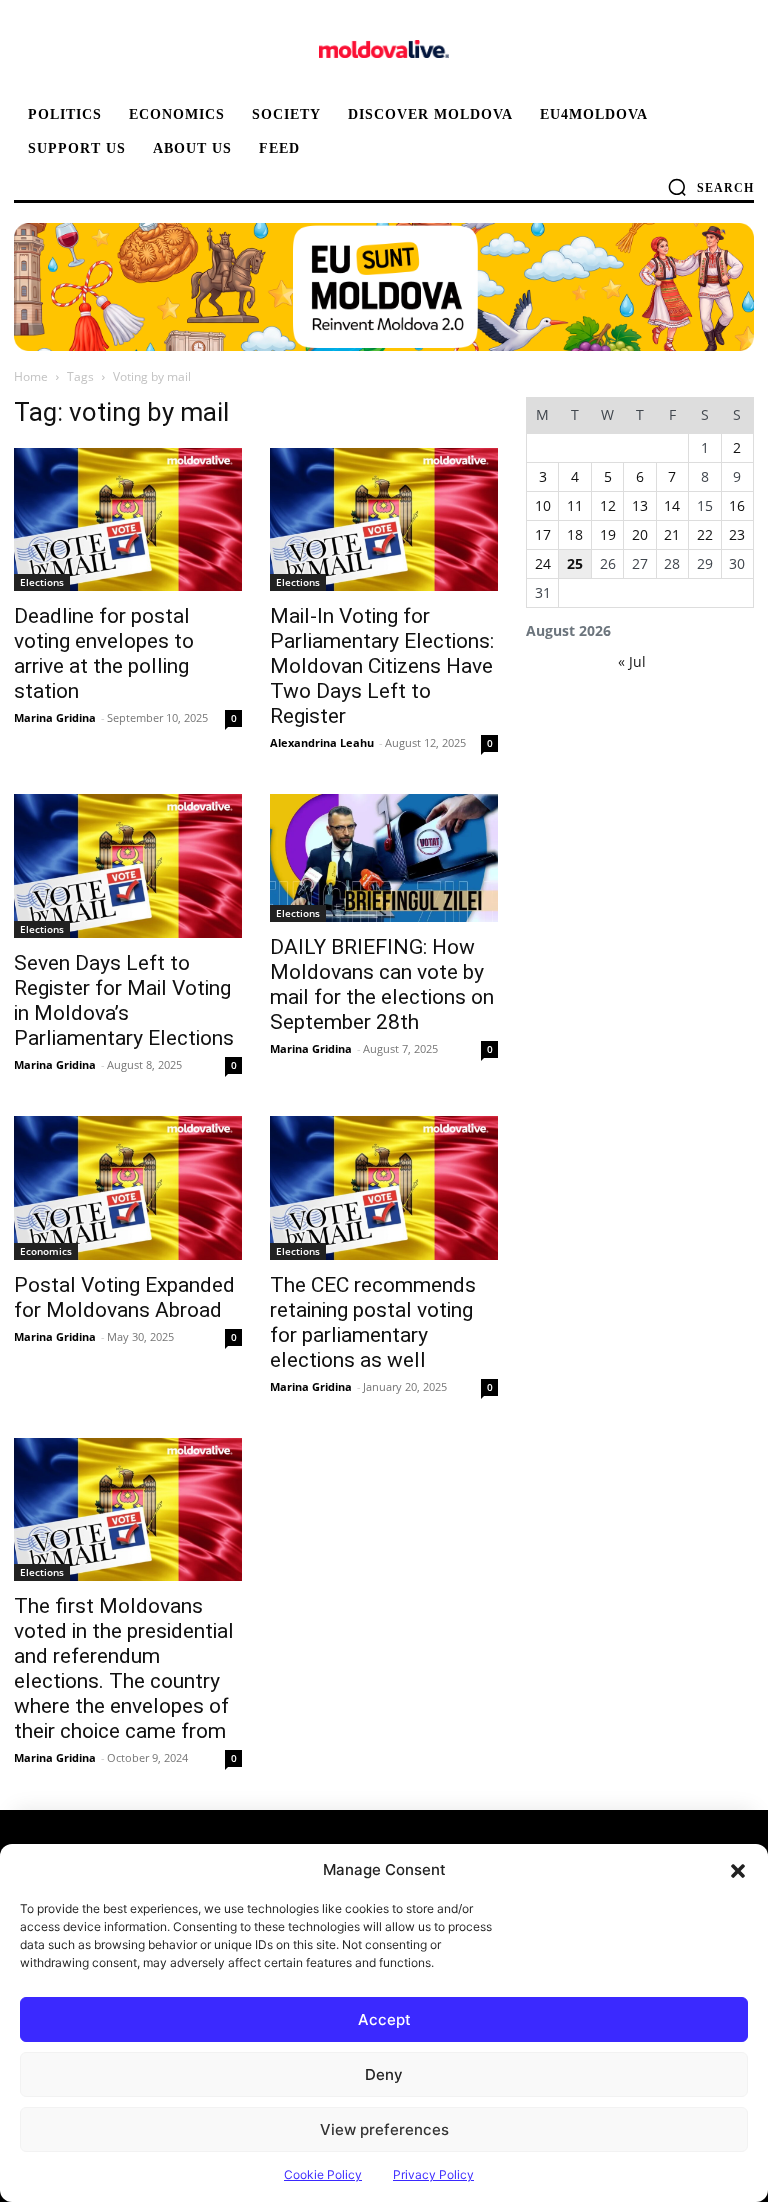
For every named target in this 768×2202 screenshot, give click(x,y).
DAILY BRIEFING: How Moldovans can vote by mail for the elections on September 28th (382, 984)
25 (575, 563)
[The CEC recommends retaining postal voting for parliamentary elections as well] (384, 1188)
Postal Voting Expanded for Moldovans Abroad (124, 1297)
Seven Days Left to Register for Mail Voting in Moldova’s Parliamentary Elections (124, 1000)
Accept (384, 2019)
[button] (738, 1870)
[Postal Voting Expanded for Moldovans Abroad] (128, 1188)
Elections (42, 582)
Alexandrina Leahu (322, 742)
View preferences (384, 2129)
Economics (46, 1251)
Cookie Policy (323, 2174)
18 (575, 534)
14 (672, 505)
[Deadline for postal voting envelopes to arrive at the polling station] (128, 520)
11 (575, 505)
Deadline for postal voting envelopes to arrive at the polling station (104, 653)
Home (31, 376)
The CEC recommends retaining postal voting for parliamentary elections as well (373, 1322)
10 (543, 505)
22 (705, 534)
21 (672, 534)
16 (737, 505)
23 (737, 534)
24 (543, 563)
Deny (384, 2074)
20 (640, 534)
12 (608, 505)
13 (640, 505)
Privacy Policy (433, 2174)
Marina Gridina (55, 717)
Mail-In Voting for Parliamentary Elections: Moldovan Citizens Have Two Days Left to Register (382, 666)
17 (543, 534)
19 (608, 534)
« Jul (632, 661)
